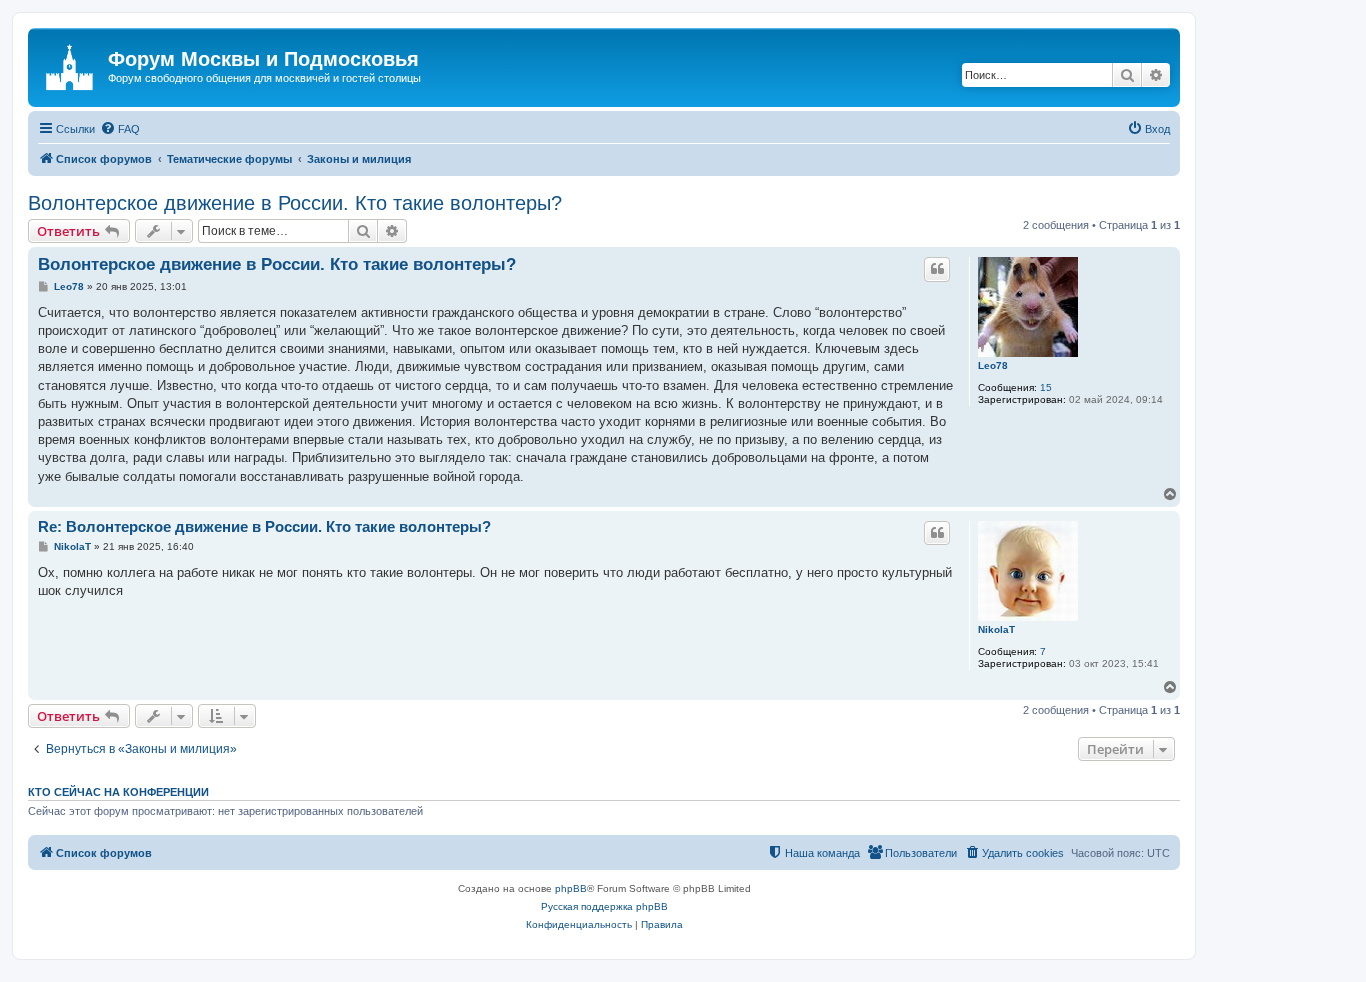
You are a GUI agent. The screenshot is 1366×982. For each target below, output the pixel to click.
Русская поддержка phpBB (604, 906)
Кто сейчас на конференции (118, 792)
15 (1046, 387)
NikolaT (996, 629)
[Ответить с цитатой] (937, 269)
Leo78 (993, 365)
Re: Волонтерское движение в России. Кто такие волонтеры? (264, 526)
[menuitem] (120, 129)
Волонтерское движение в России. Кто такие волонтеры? (295, 203)
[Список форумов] (70, 65)
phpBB (571, 888)
